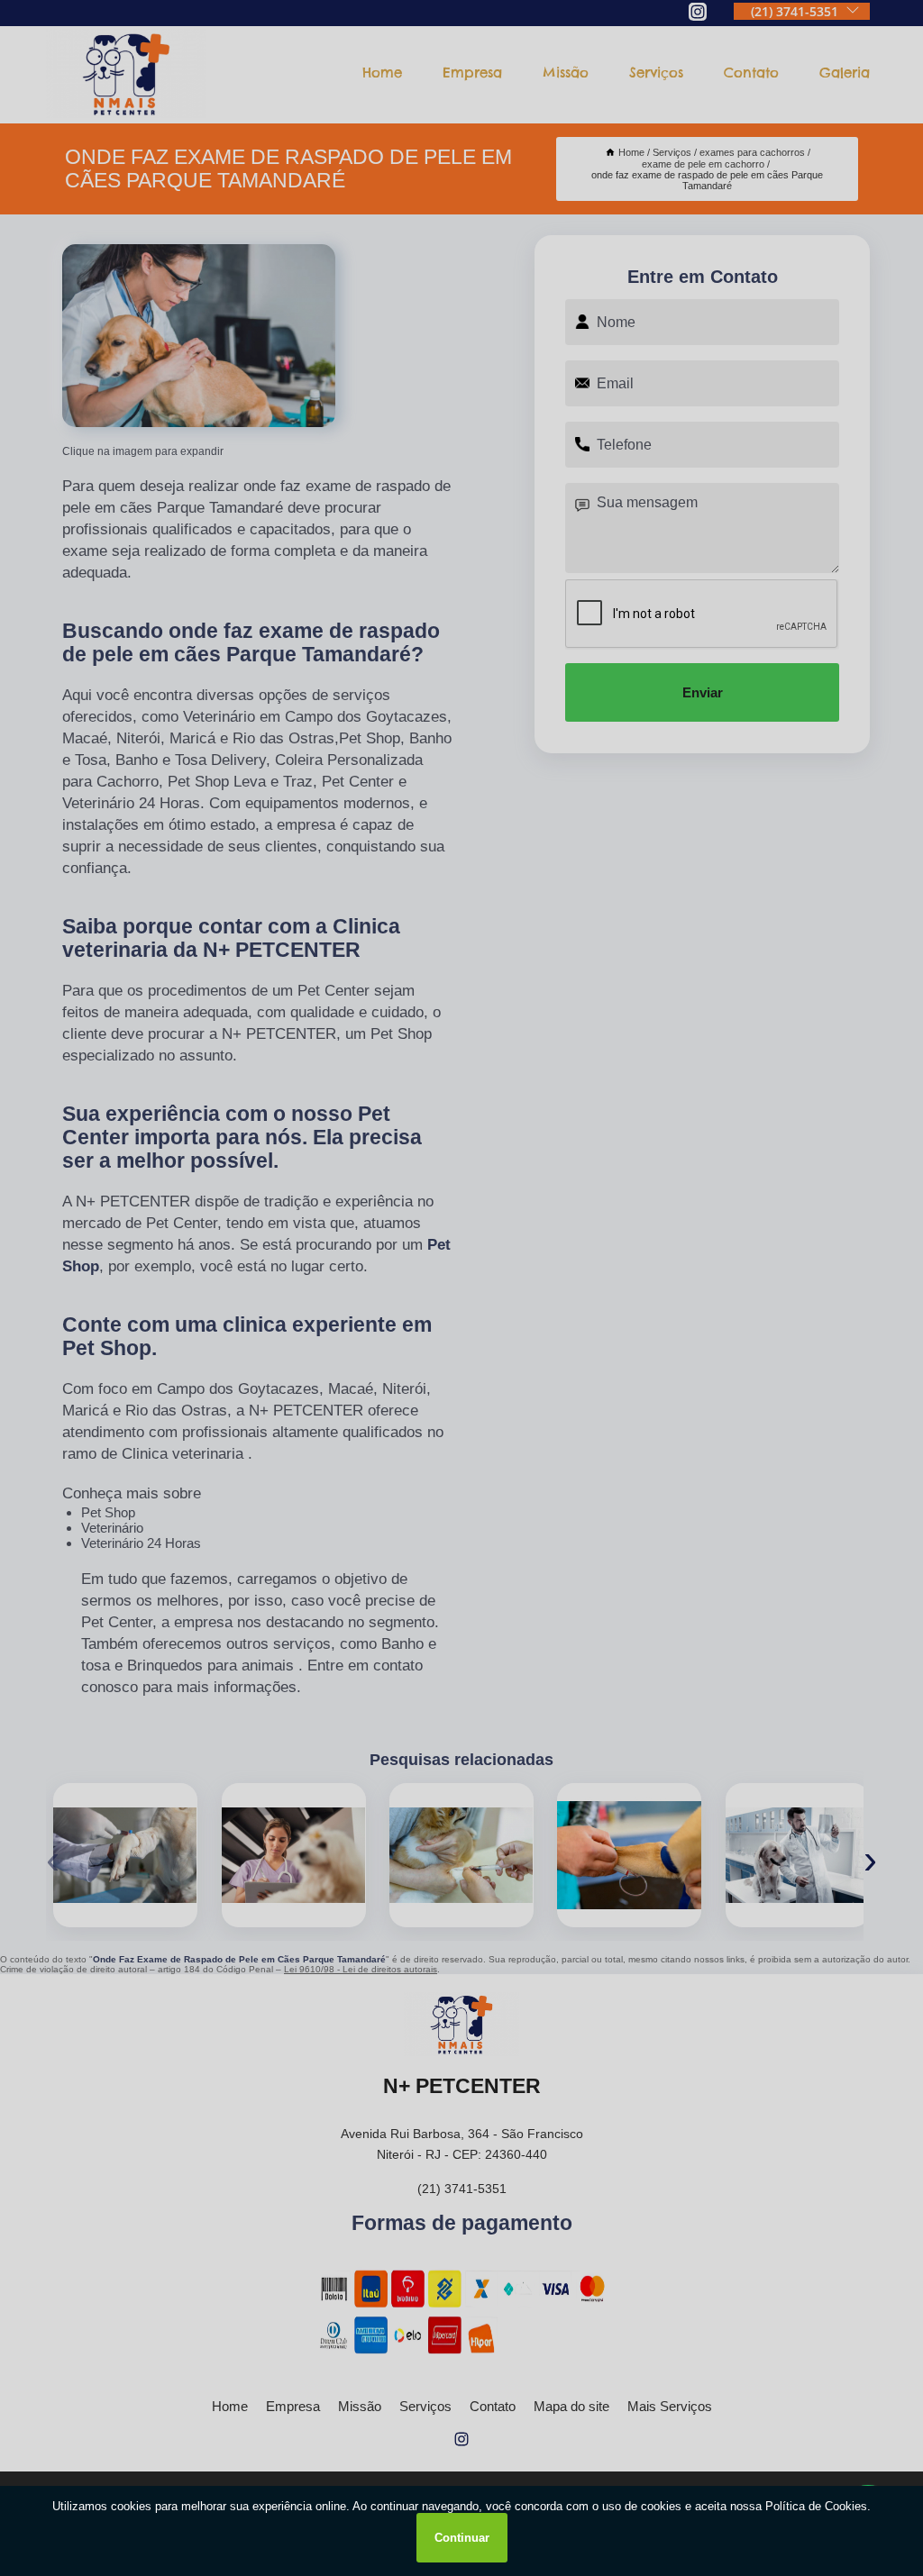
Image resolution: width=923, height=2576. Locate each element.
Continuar (462, 2538)
